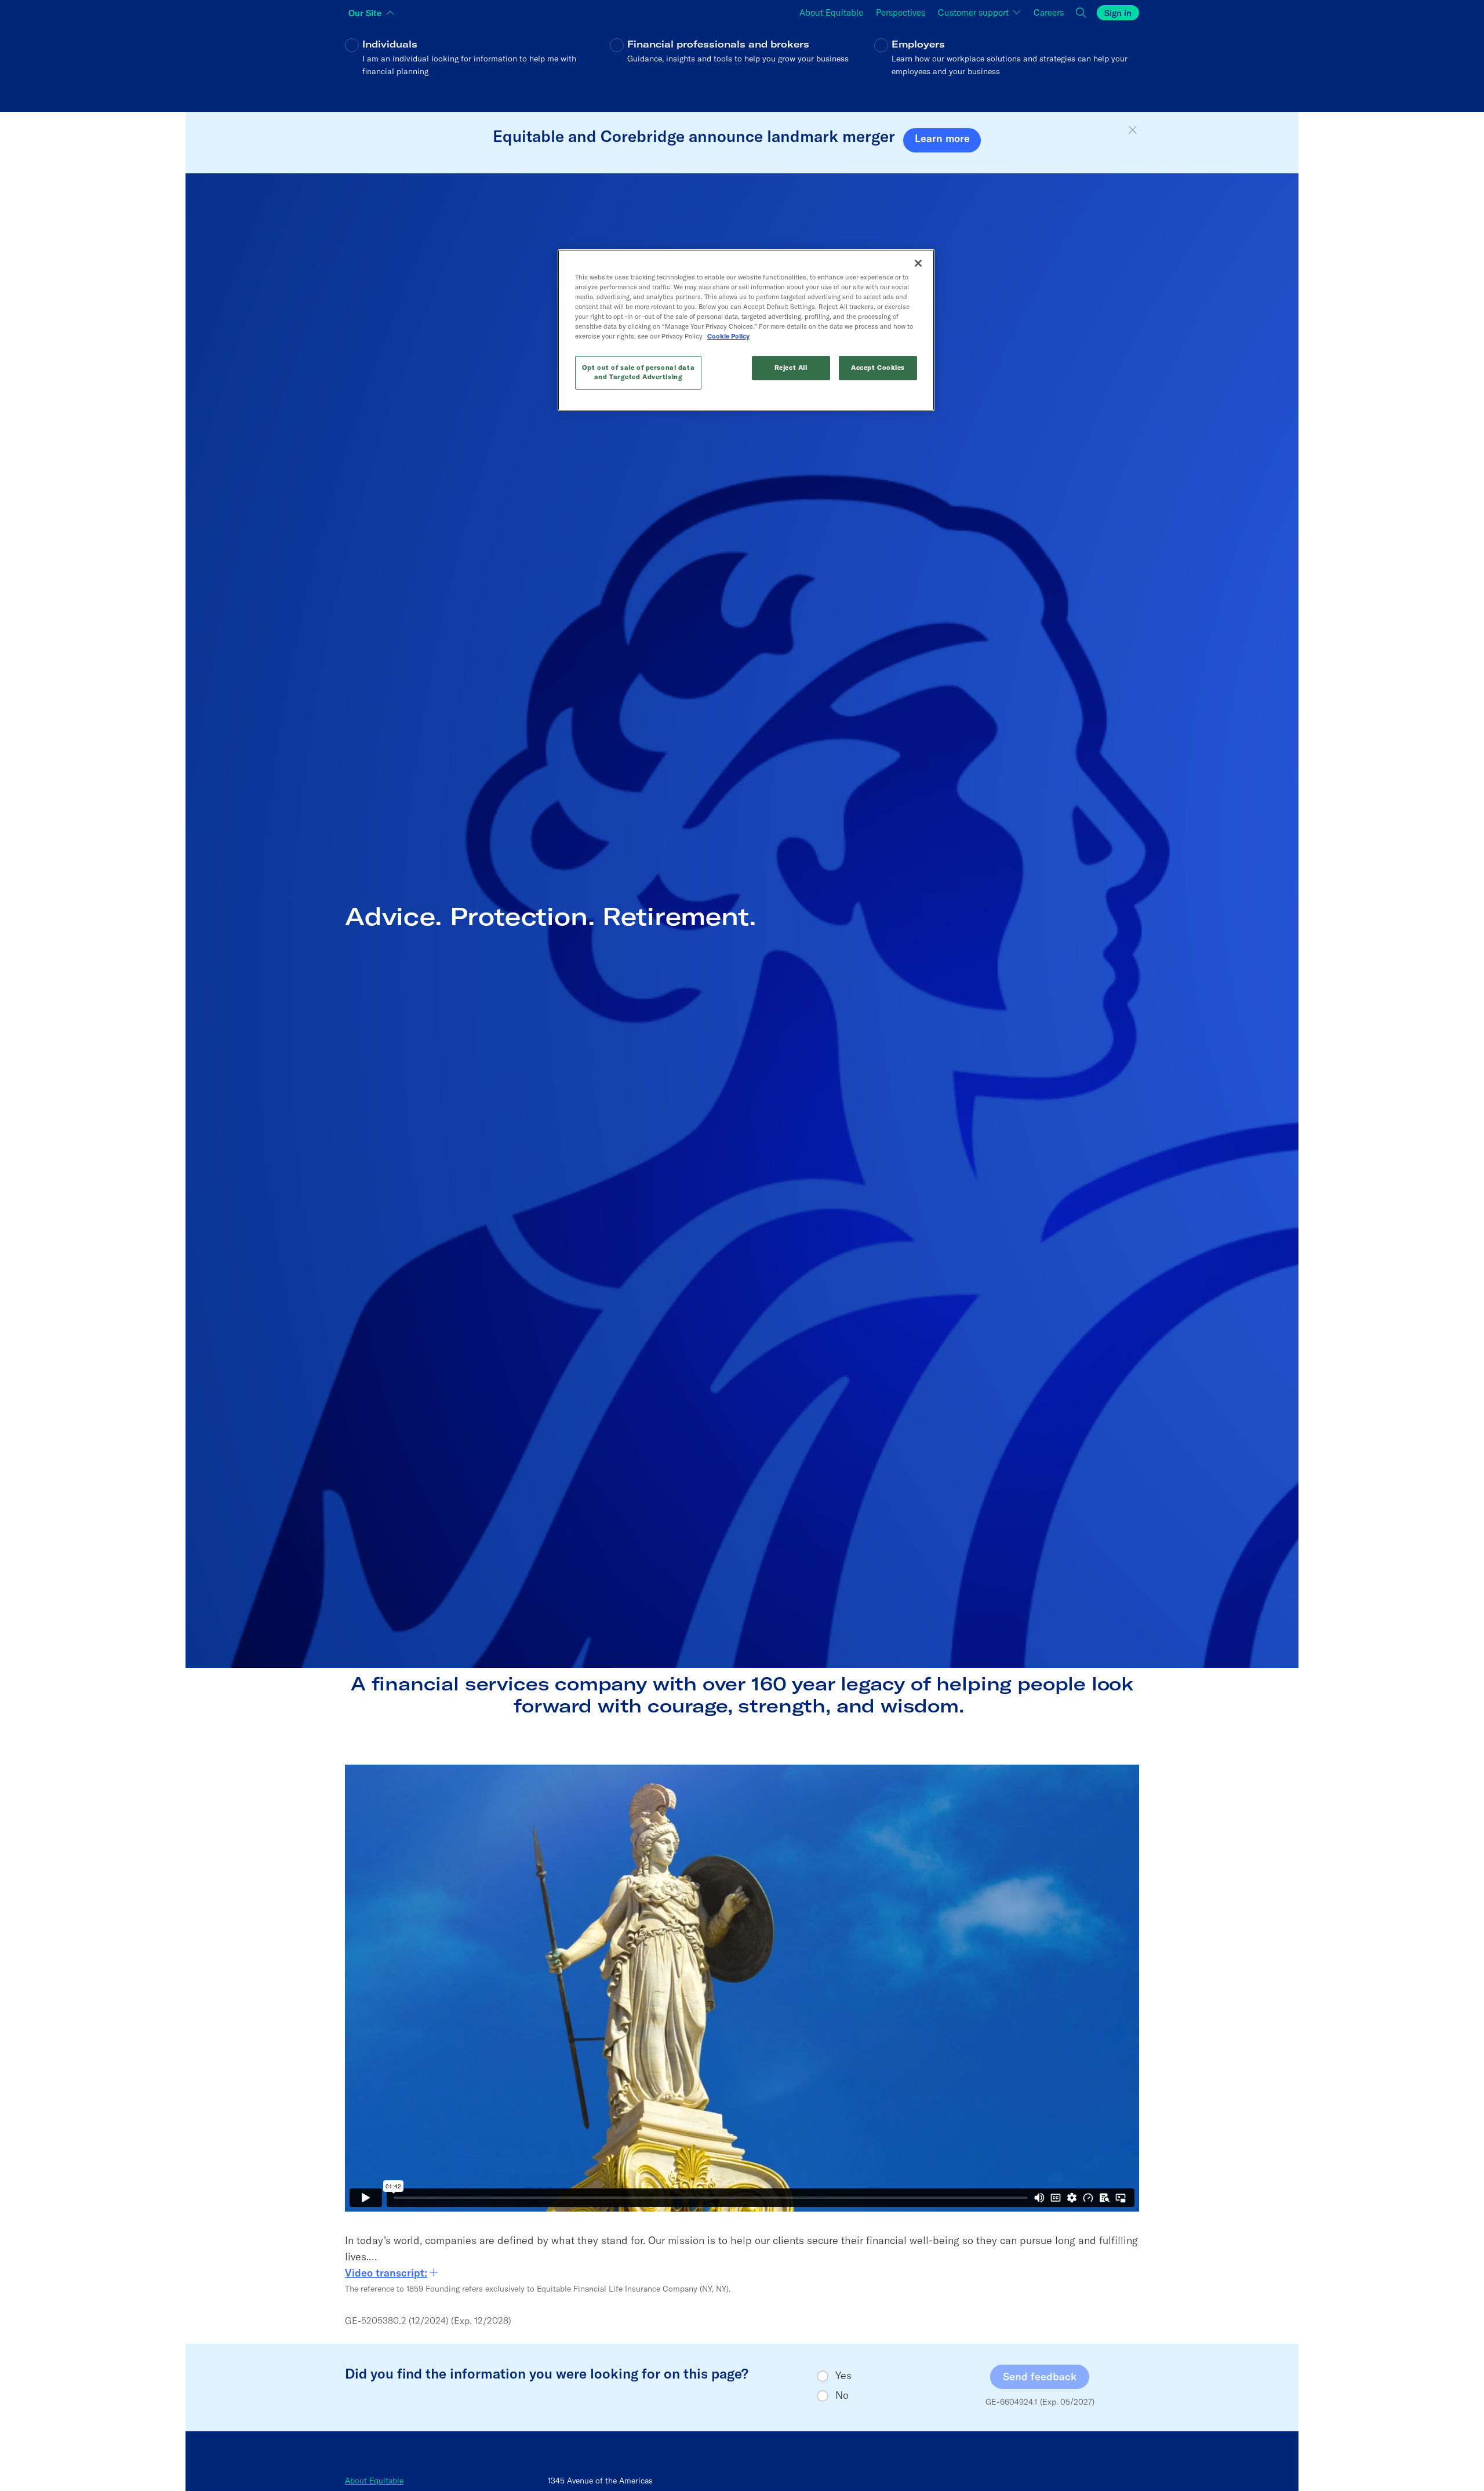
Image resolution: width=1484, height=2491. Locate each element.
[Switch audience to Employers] (1007, 66)
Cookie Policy (728, 336)
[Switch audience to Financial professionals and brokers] (742, 66)
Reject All (791, 368)
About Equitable (374, 2481)
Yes (843, 2376)
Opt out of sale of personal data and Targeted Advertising (638, 372)
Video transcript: (386, 2273)
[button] (1133, 130)
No (842, 2395)
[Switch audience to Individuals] (477, 66)
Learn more (942, 138)
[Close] (918, 263)
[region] (746, 330)
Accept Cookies (878, 368)
